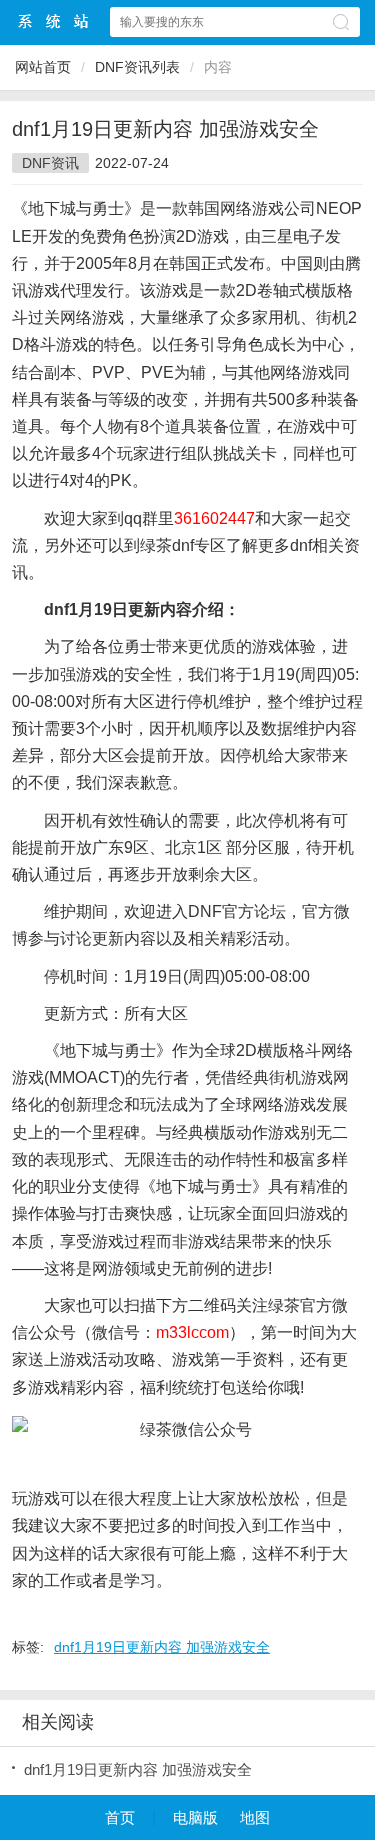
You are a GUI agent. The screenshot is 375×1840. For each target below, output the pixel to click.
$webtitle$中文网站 (54, 21)
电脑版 (195, 1817)
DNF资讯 (50, 163)
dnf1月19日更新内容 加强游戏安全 (162, 1647)
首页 (120, 1817)
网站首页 (43, 67)
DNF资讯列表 (137, 67)
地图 (255, 1817)
